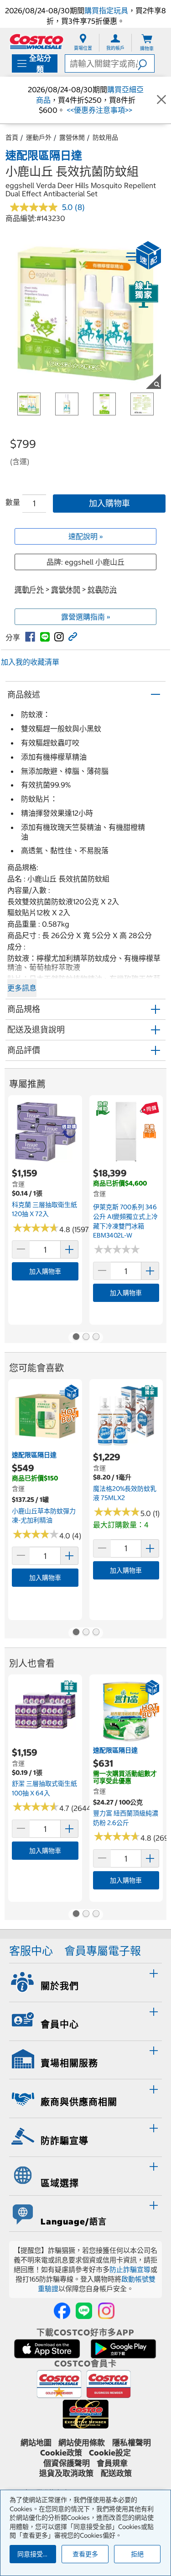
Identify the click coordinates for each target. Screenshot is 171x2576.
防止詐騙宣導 (130, 2269)
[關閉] (161, 100)
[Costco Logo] (36, 41)
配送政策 (116, 2473)
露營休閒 (72, 137)
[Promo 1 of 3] (76, 1338)
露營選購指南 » (86, 617)
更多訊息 (22, 988)
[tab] (85, 1981)
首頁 (12, 137)
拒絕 (137, 2554)
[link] (30, 637)
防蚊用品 (105, 137)
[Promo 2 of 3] (86, 1338)
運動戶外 (39, 137)
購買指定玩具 (106, 10)
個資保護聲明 (67, 2463)
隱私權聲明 (132, 2443)
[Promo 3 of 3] (96, 1338)
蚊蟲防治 (102, 589)
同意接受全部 (36, 2554)
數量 (13, 502)
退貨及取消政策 (66, 2473)
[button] (146, 63)
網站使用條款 (82, 2443)
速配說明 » (86, 536)
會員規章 (112, 2463)
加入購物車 (109, 503)
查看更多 (85, 2554)
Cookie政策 (61, 2453)
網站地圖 (36, 2443)
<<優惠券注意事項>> (98, 110)
